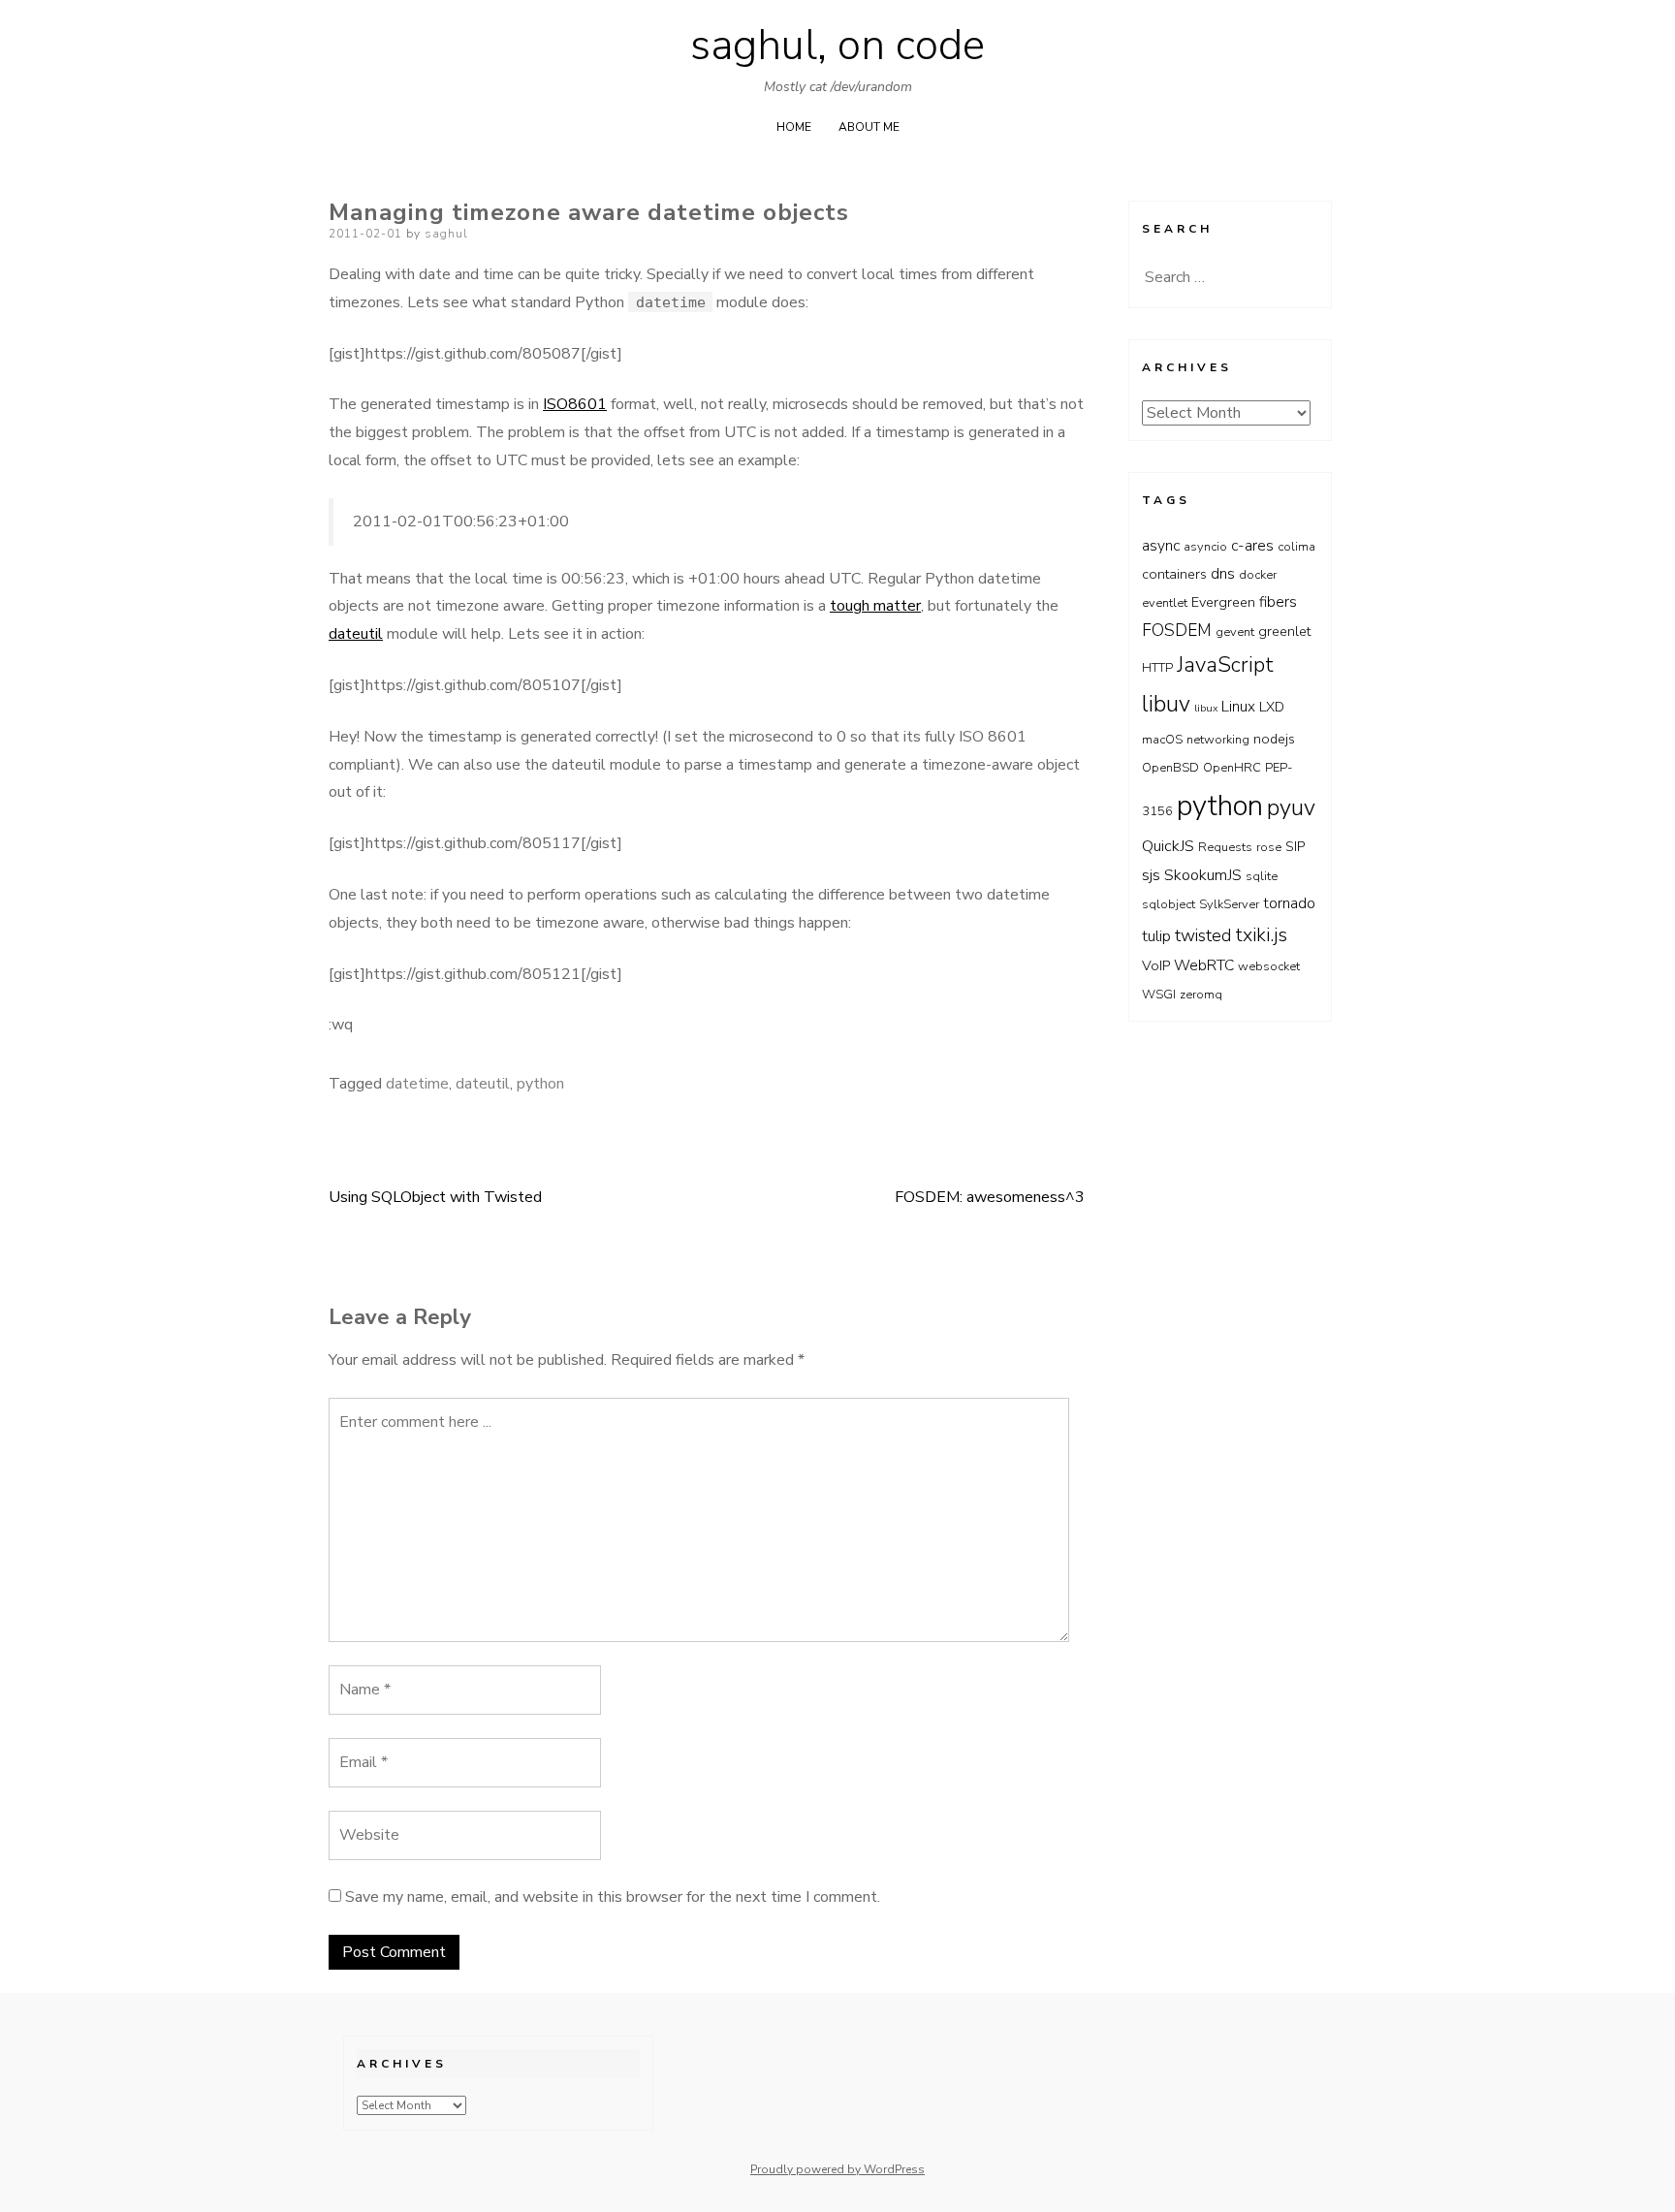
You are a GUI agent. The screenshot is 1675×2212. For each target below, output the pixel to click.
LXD (1272, 707)
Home (794, 127)
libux (1206, 708)
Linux (1238, 706)
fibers (1278, 601)
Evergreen (1223, 602)
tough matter (875, 606)
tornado (1289, 903)
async (1161, 545)
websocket (1269, 966)
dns (1223, 573)
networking (1218, 740)
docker (1258, 575)
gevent (1235, 632)
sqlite (1262, 876)
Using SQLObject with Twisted (435, 1197)
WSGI (1159, 995)
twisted (1203, 935)
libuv (1166, 704)
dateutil (356, 634)
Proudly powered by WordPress (837, 2169)
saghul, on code (837, 46)
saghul (446, 234)
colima (1296, 547)
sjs (1151, 875)
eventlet (1165, 603)
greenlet (1284, 632)
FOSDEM (1177, 630)
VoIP (1156, 966)
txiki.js (1261, 935)
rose (1269, 847)
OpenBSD (1170, 768)
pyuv (1291, 807)
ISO (555, 404)
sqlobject (1169, 904)
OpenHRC (1232, 768)
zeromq (1201, 995)
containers (1174, 574)
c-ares (1252, 545)
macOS (1162, 740)
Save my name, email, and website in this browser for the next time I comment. (613, 1897)
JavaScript (1225, 665)
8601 (587, 404)
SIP (1295, 847)
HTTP (1157, 668)
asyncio (1205, 547)
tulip (1156, 936)
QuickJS (1168, 846)
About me (869, 127)
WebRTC (1204, 965)
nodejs (1274, 739)
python (540, 1084)
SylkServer (1229, 904)
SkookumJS (1203, 875)
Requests (1225, 847)
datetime (417, 1084)
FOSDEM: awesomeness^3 (990, 1197)
